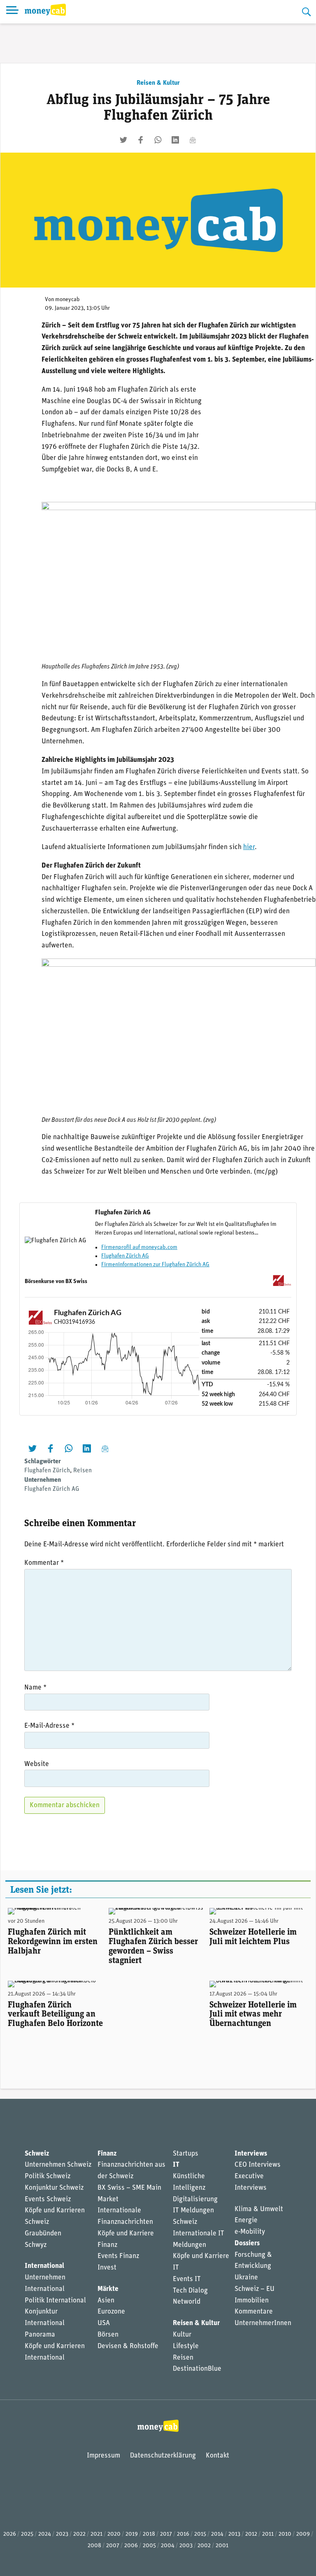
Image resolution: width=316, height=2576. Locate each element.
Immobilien (252, 2301)
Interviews (251, 2154)
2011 (268, 2534)
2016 (183, 2534)
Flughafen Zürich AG (125, 1256)
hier (249, 847)
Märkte (108, 2289)
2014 (217, 2534)
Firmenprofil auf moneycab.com (139, 1247)
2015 (200, 2534)
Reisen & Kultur (158, 83)
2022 (79, 2534)
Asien (106, 2301)
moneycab (67, 300)
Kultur (182, 2335)
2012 (251, 2534)
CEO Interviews (258, 2165)
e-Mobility (250, 2232)
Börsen (108, 2335)
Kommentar (44, 1563)
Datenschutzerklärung (163, 2456)
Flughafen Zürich (47, 1471)
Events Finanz (118, 2256)
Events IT (187, 2279)
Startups (186, 2154)
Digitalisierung (195, 2199)
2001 (222, 2546)
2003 (186, 2546)
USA (104, 2323)
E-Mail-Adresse (49, 1726)
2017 (166, 2534)
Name (35, 1688)
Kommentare (254, 2312)
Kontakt (217, 2456)
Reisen (82, 1471)
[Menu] (12, 12)
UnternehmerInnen (263, 2323)
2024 (45, 2534)
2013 (234, 2534)
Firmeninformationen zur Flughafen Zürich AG (155, 1265)
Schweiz (37, 2154)
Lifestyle (186, 2346)
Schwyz (36, 2245)
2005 (149, 2546)
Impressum (103, 2456)
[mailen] (193, 140)
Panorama (40, 2335)
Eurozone (111, 2312)
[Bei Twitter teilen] (123, 140)
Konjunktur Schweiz (54, 2188)
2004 (168, 2546)
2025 (27, 2534)
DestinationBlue (197, 2369)
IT (176, 2165)
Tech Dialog (190, 2291)
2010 (285, 2534)
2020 (114, 2534)
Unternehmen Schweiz (58, 2165)
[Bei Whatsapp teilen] (158, 140)
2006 (131, 2546)
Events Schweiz (48, 2199)
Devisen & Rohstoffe (128, 2346)
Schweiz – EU (254, 2289)
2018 (149, 2534)
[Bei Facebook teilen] (141, 140)
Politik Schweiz (48, 2176)
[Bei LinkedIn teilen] (175, 140)
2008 (94, 2546)
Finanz (107, 2154)
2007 (113, 2546)
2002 (204, 2546)
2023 (62, 2534)
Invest (107, 2268)
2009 (303, 2534)
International (44, 2266)
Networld (187, 2302)
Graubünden (43, 2234)
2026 (10, 2534)
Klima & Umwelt (259, 2209)
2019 (132, 2534)
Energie (246, 2220)
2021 (96, 2534)
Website (37, 1764)
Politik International (55, 2301)
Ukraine (246, 2278)
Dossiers (247, 2243)
